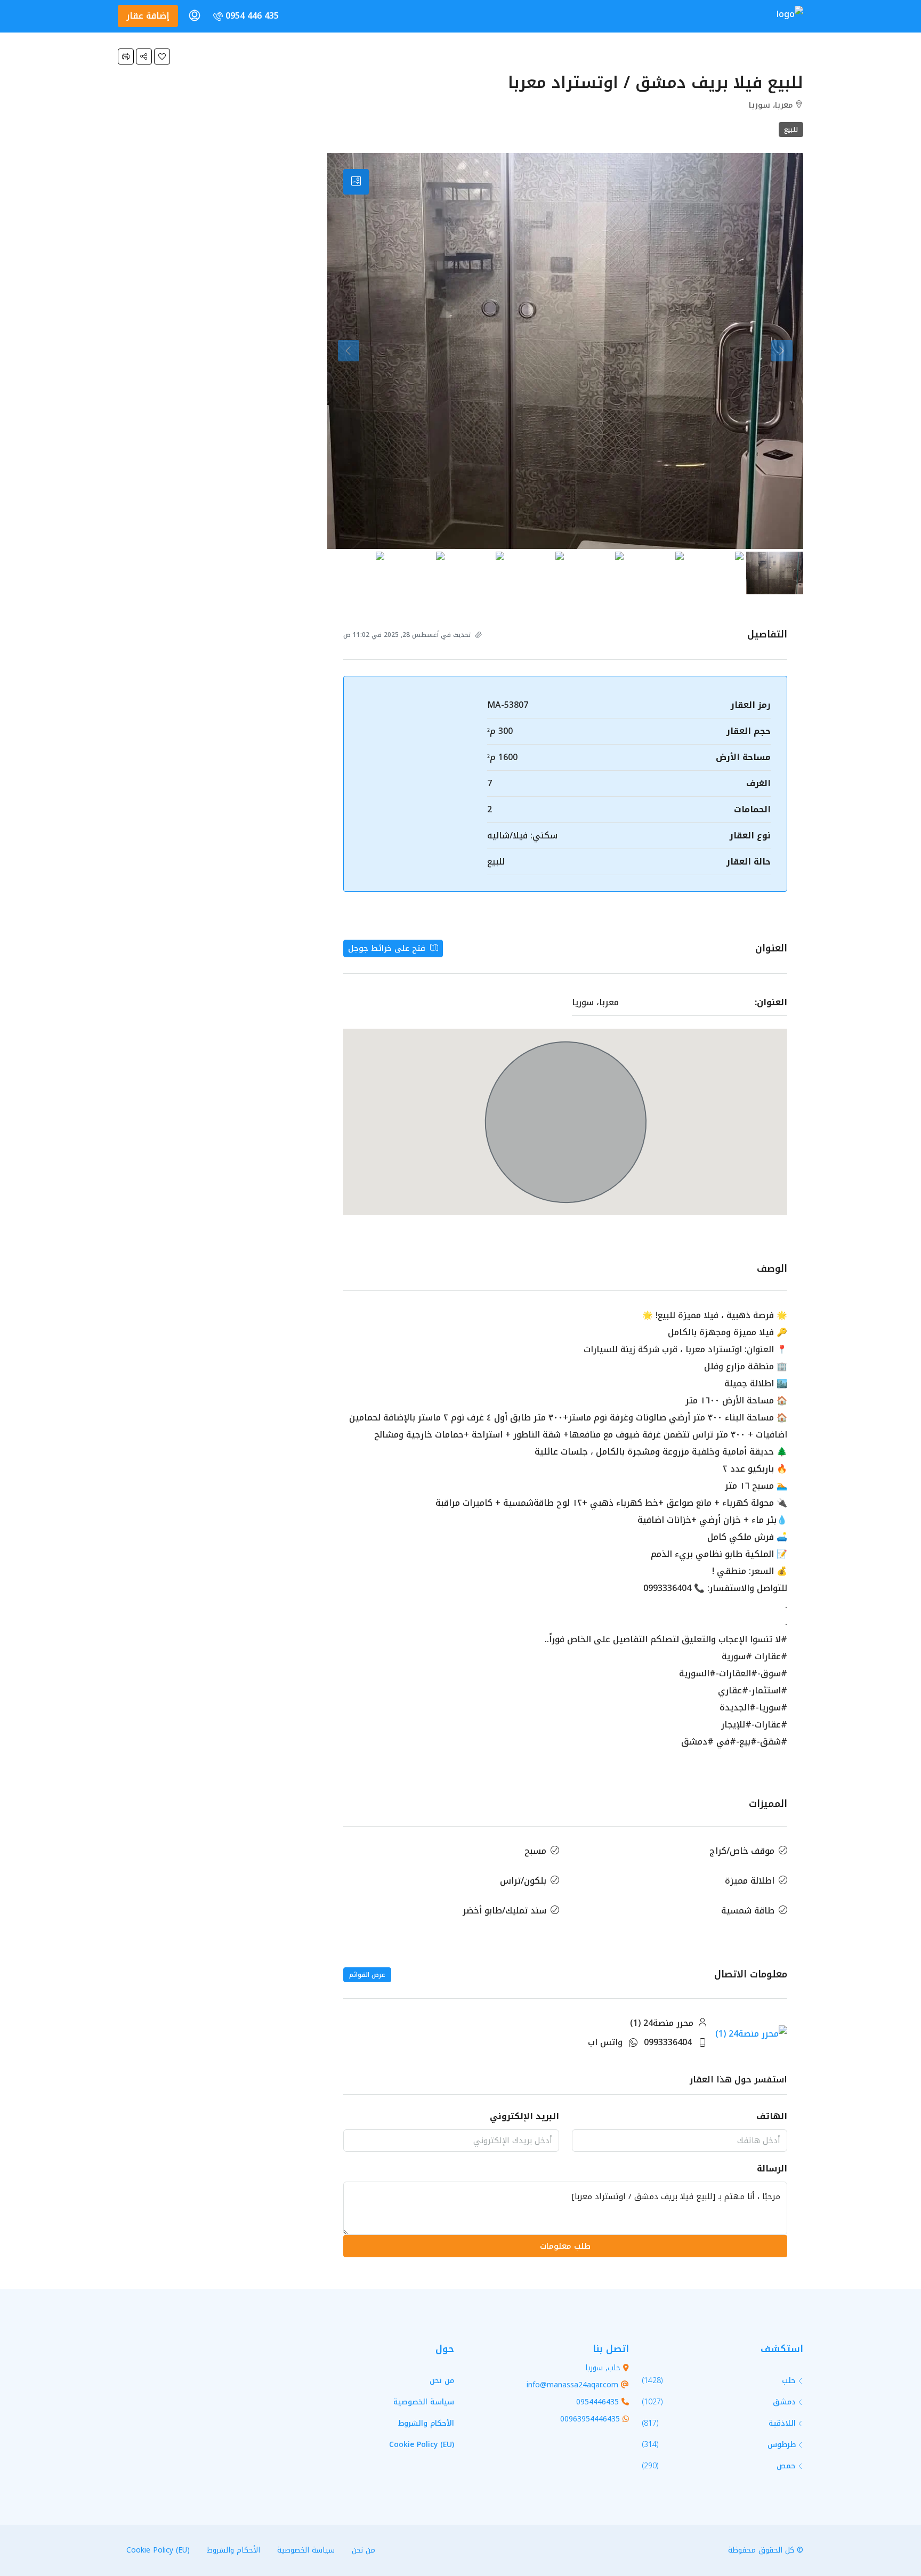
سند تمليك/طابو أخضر (504, 1911)
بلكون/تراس (523, 1881)
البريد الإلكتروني (524, 2116)
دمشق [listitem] (784, 2402)
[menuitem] (245, 16)
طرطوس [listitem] (782, 2445)
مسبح (535, 1851)
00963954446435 (590, 2419)
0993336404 (668, 2042)
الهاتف (772, 2116)
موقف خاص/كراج (742, 1851)
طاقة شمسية (748, 1911)
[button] (162, 56)
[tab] (356, 182)
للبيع (791, 130)
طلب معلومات (565, 2246)
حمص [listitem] (786, 2466)
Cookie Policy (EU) (422, 2445)
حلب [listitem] (789, 2381)
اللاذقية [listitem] (782, 2423)
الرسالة (772, 2169)
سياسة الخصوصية (424, 2402)
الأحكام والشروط (426, 2423)
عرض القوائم (367, 1975)
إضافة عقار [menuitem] (148, 16)
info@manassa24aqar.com (572, 2385)
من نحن (442, 2381)
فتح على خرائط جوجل (388, 948)
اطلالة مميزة (750, 1881)
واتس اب (605, 2042)
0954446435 (597, 2402)
